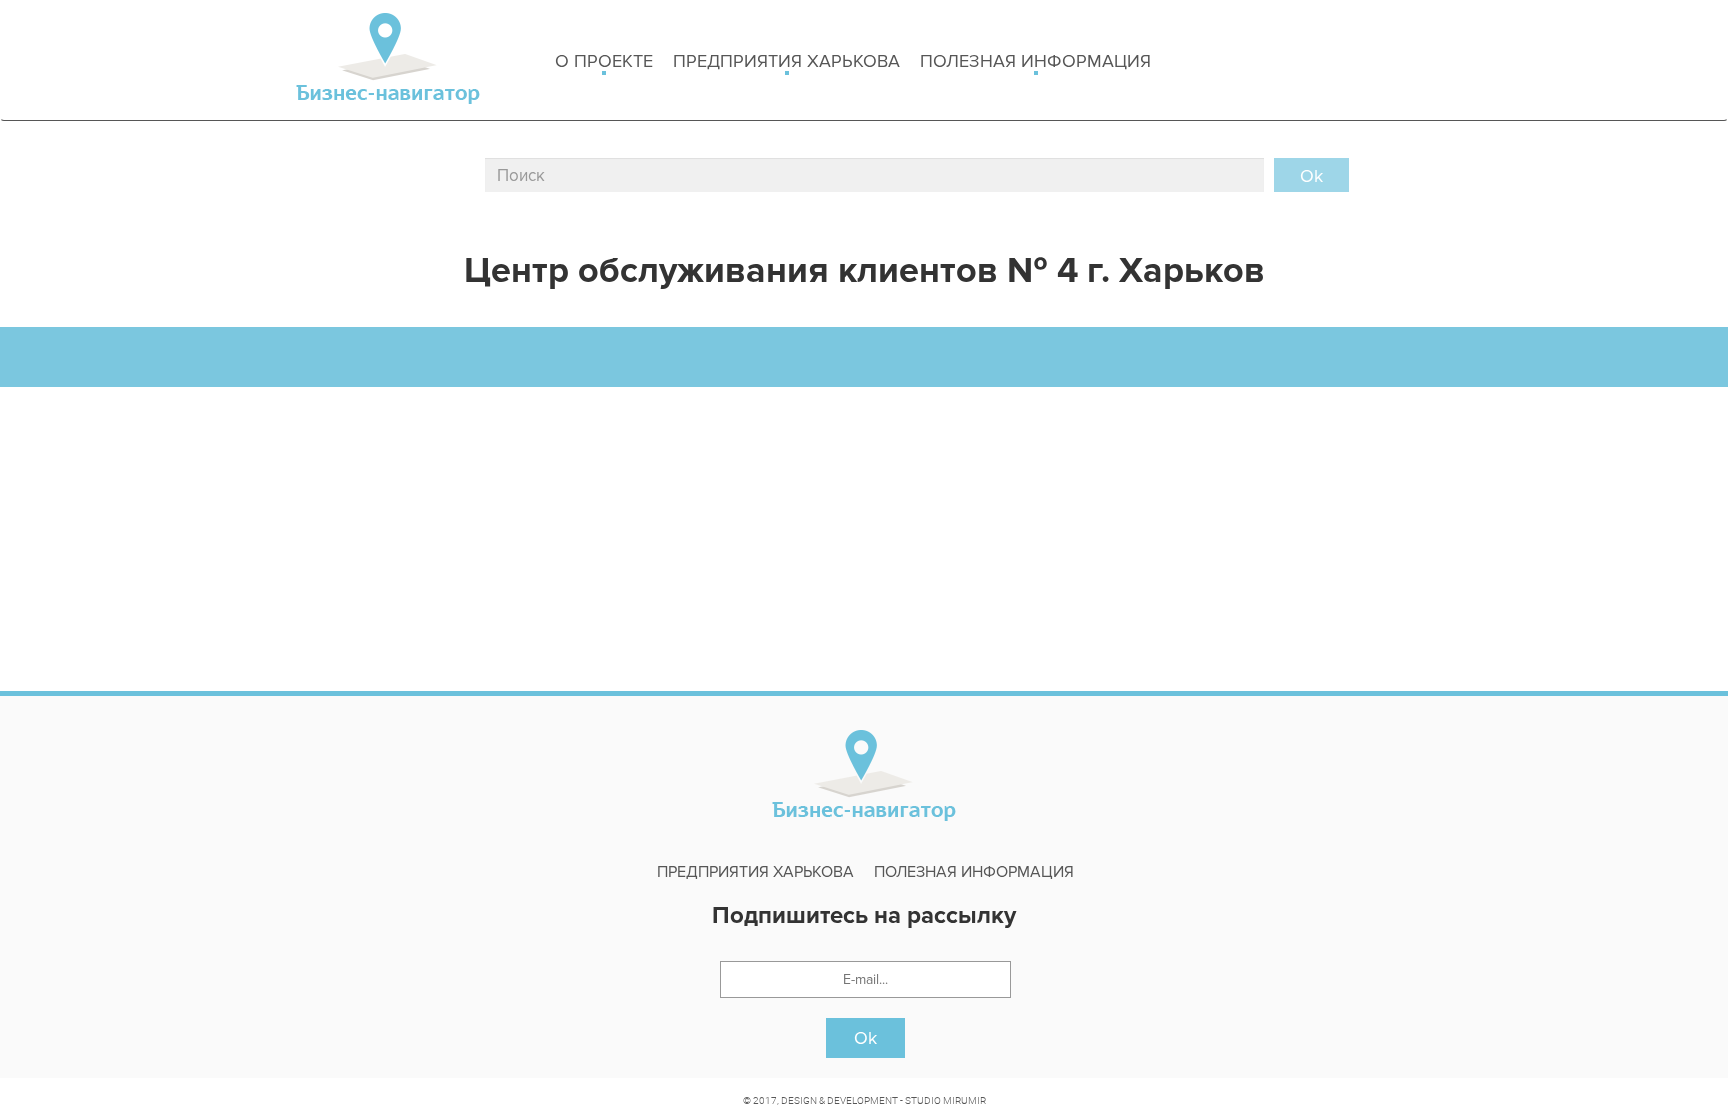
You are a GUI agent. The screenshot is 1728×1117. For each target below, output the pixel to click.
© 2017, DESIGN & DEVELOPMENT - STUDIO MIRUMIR (864, 1100)
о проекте (604, 61)
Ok (865, 1038)
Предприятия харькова (786, 61)
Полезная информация (1035, 61)
